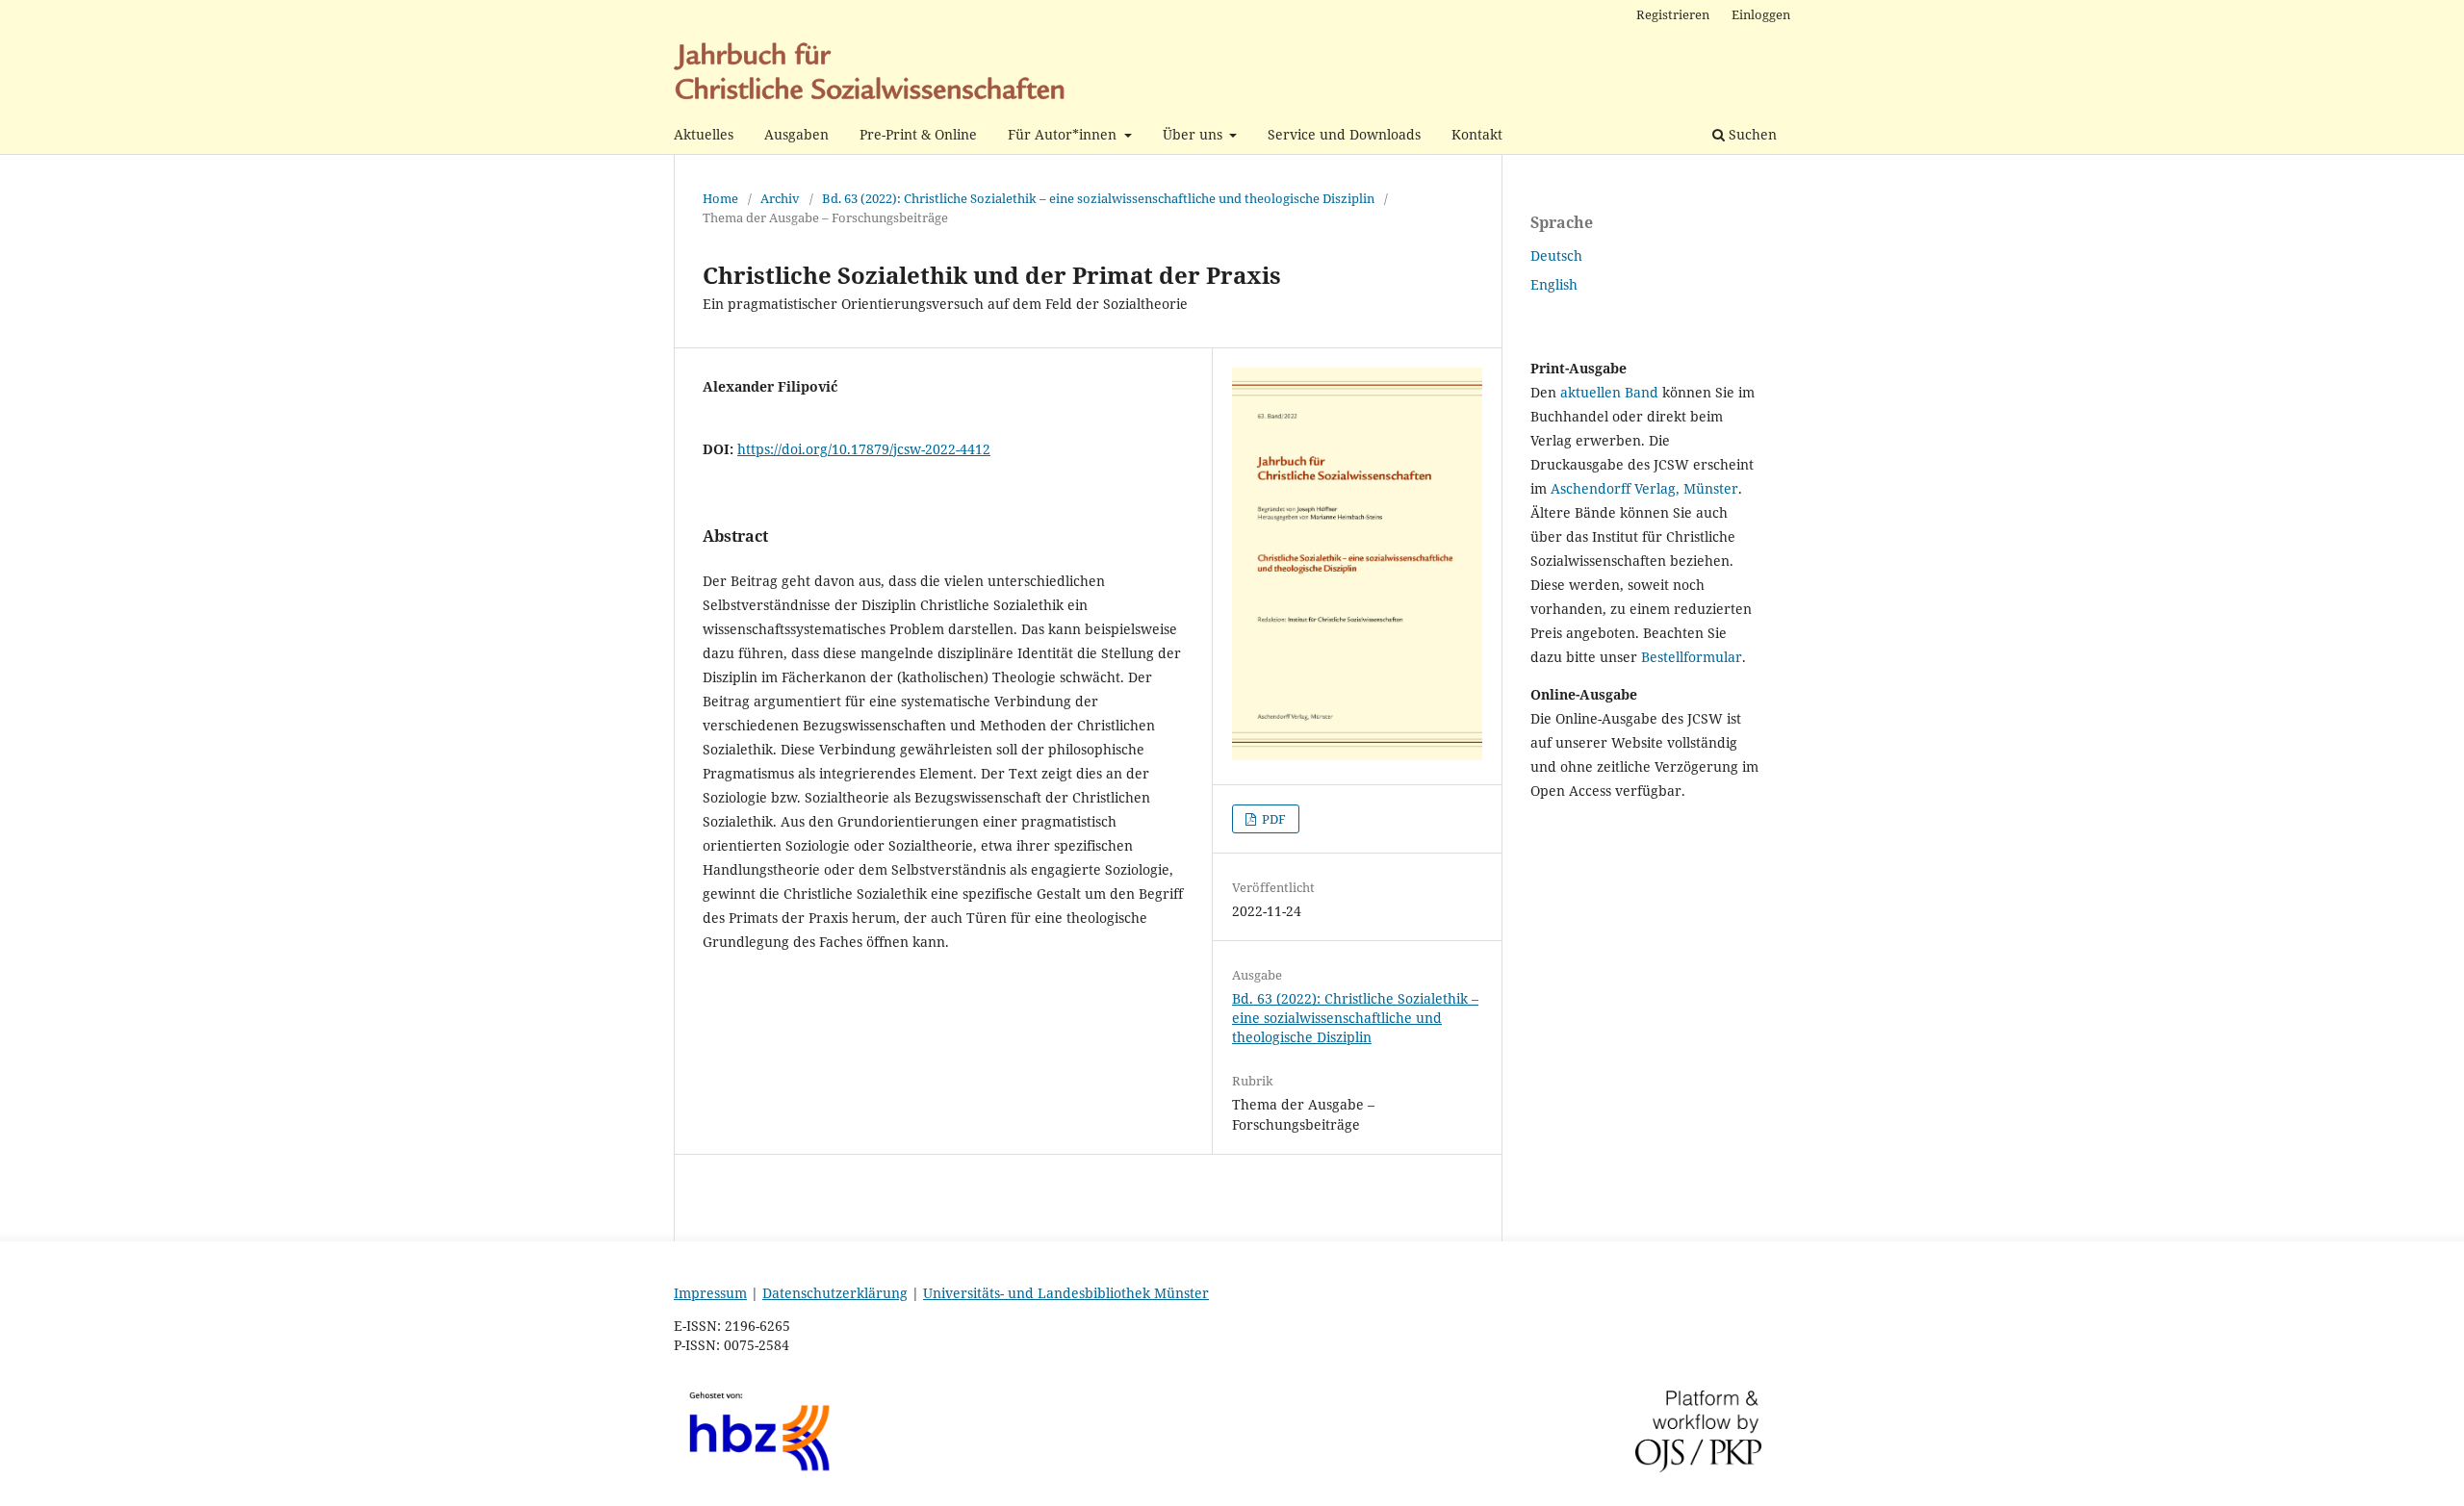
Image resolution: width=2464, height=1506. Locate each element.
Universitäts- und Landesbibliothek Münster (1066, 1293)
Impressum (710, 1293)
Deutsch (1556, 255)
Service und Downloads (1344, 134)
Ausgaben (796, 134)
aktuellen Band (1609, 392)
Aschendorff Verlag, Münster (1644, 488)
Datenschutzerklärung (835, 1293)
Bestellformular (1692, 657)
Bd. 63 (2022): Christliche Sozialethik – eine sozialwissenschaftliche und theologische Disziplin (1098, 198)
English (1554, 284)
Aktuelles (704, 134)
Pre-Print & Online (918, 134)
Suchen (1751, 134)
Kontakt (1477, 134)
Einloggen (1761, 14)
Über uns (1194, 134)
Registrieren (1673, 14)
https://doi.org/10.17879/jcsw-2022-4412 (864, 449)
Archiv (780, 198)
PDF (1272, 819)
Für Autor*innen (1064, 134)
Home (720, 198)
